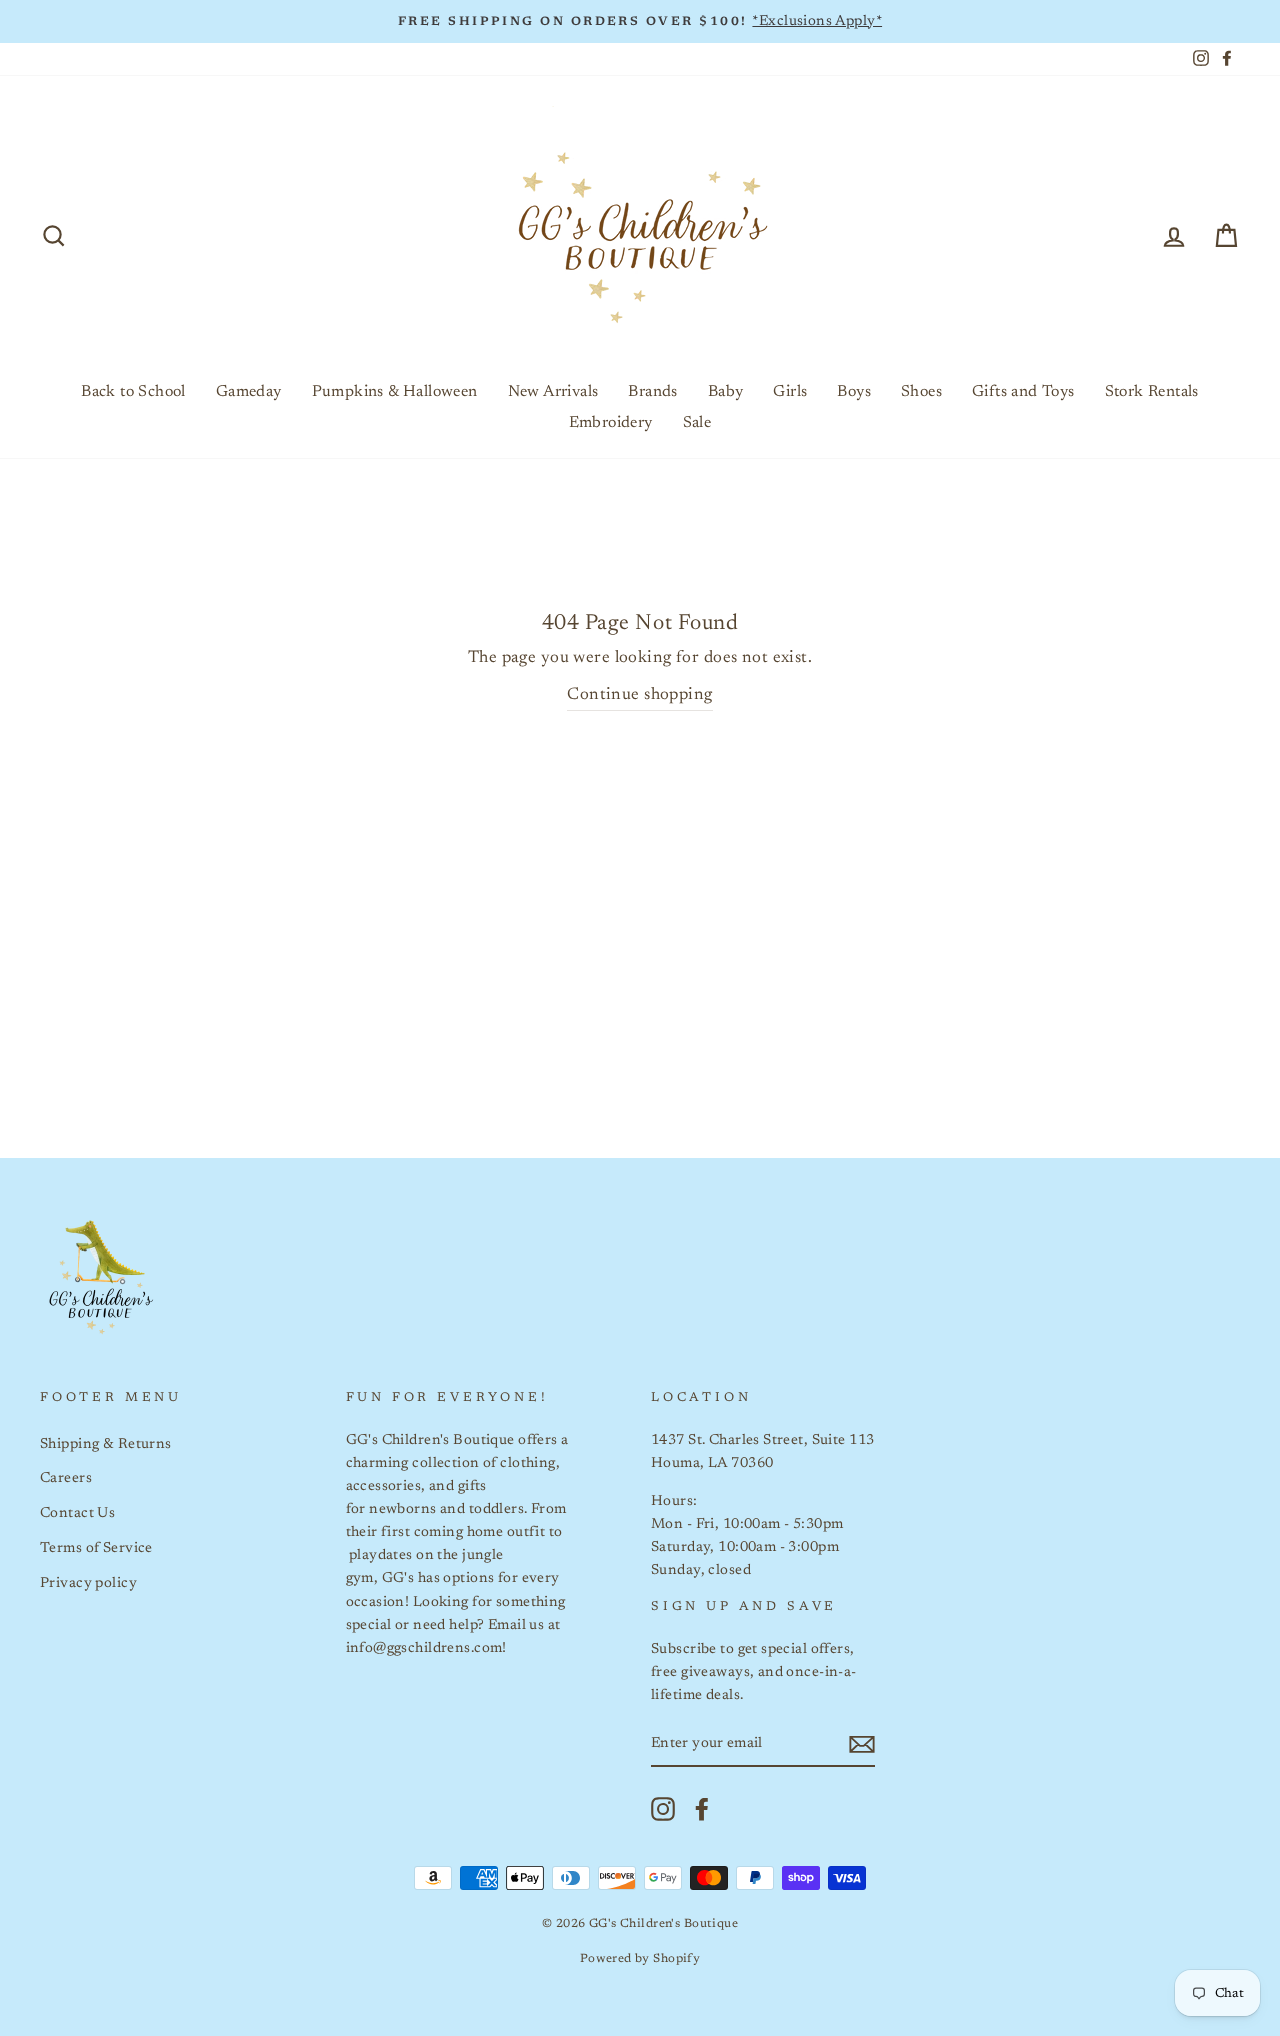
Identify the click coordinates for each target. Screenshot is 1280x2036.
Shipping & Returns (106, 1444)
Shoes (921, 392)
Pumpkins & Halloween (395, 392)
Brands (652, 392)
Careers (66, 1478)
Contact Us (77, 1513)
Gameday (249, 392)
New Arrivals (553, 392)
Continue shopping (639, 695)
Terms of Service (96, 1548)
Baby (726, 392)
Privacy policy (88, 1583)
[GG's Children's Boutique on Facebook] (702, 1809)
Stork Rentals (1152, 392)
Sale (697, 423)
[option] (640, 21)
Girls (790, 392)
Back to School (133, 392)
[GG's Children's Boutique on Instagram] (663, 1809)
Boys (854, 392)
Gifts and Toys (1023, 392)
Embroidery (611, 423)
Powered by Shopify (640, 1959)
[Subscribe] (862, 1744)
